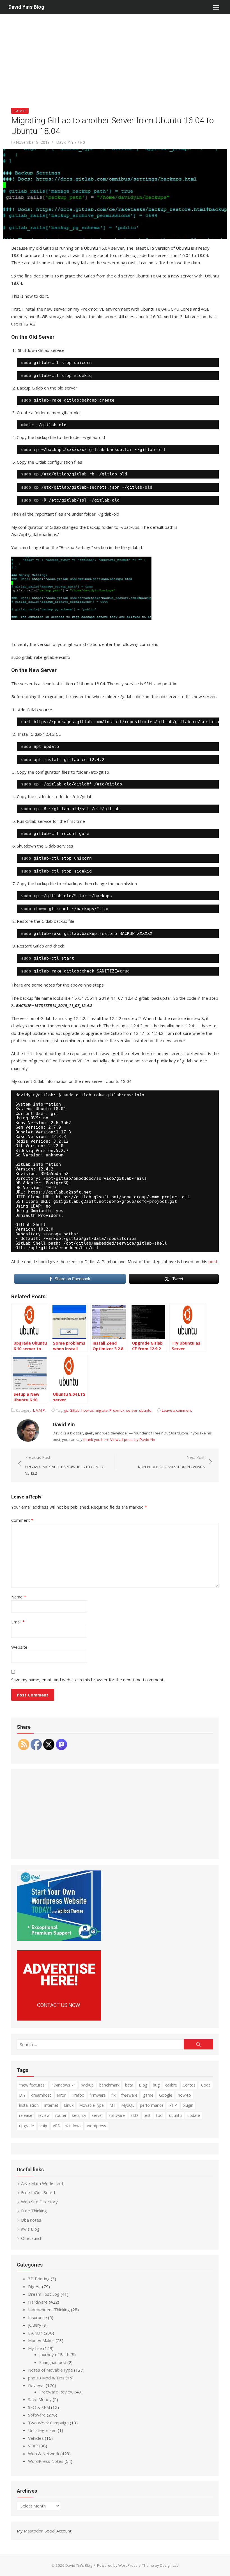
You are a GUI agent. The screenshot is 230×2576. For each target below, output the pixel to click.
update (194, 2115)
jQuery (35, 2325)
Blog (143, 2085)
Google (166, 2095)
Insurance (37, 2317)
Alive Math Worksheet (42, 2183)
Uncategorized (42, 2430)
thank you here (96, 1440)
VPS (56, 2126)
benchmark (109, 2085)
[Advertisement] (115, 56)
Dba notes (31, 2220)
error (61, 2095)
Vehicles (36, 2438)
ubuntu (145, 1410)
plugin (188, 2105)
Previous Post (65, 1465)
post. (213, 1261)
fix (113, 2095)
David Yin (65, 142)
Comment (22, 1520)
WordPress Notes (46, 2461)
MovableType (91, 2105)
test (147, 2115)
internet (51, 2105)
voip (43, 2126)
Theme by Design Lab (160, 2565)
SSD (134, 2115)
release (26, 2115)
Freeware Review (56, 2392)
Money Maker (41, 2340)
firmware (98, 2095)
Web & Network (44, 2454)
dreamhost (41, 2095)
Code (206, 2085)
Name (19, 1597)
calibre (171, 2085)
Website (19, 1647)
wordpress (96, 2126)
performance (152, 2105)
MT (112, 2105)
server (132, 1410)
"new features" (33, 2085)
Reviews (36, 2385)
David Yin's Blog (26, 7)
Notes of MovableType (50, 2370)
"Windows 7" (64, 2085)
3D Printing (39, 2279)
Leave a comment (177, 1410)
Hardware (38, 2302)
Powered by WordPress (117, 2565)
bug (156, 2085)
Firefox (78, 2095)
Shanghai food (53, 2362)
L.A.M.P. (20, 111)
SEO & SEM (39, 2407)
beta (129, 2085)
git (66, 1410)
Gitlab (75, 1410)
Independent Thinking (49, 2309)
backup (87, 2085)
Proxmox (117, 1410)
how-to (87, 1410)
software (117, 2115)
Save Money (40, 2399)
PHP (173, 2105)
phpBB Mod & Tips (46, 2378)
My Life (35, 2348)
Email (18, 1622)
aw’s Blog (30, 2229)
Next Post (171, 1462)
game (148, 2095)
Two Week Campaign (48, 2423)
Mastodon (34, 2531)
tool (160, 2115)
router (61, 2115)
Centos (189, 2085)
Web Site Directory (39, 2202)
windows (73, 2126)
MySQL (128, 2105)
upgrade (27, 2126)
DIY (22, 2095)
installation (29, 2105)
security (79, 2115)
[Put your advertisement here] (59, 2019)
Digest (34, 2286)
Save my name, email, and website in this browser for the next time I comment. (88, 1680)
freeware (129, 2095)
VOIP (33, 2446)
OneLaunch (32, 2238)
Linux (69, 2105)
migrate (101, 1410)
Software (37, 2415)
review (44, 2115)
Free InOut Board (38, 2192)
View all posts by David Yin (133, 1440)
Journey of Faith (54, 2354)
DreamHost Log (44, 2294)
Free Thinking (34, 2211)
